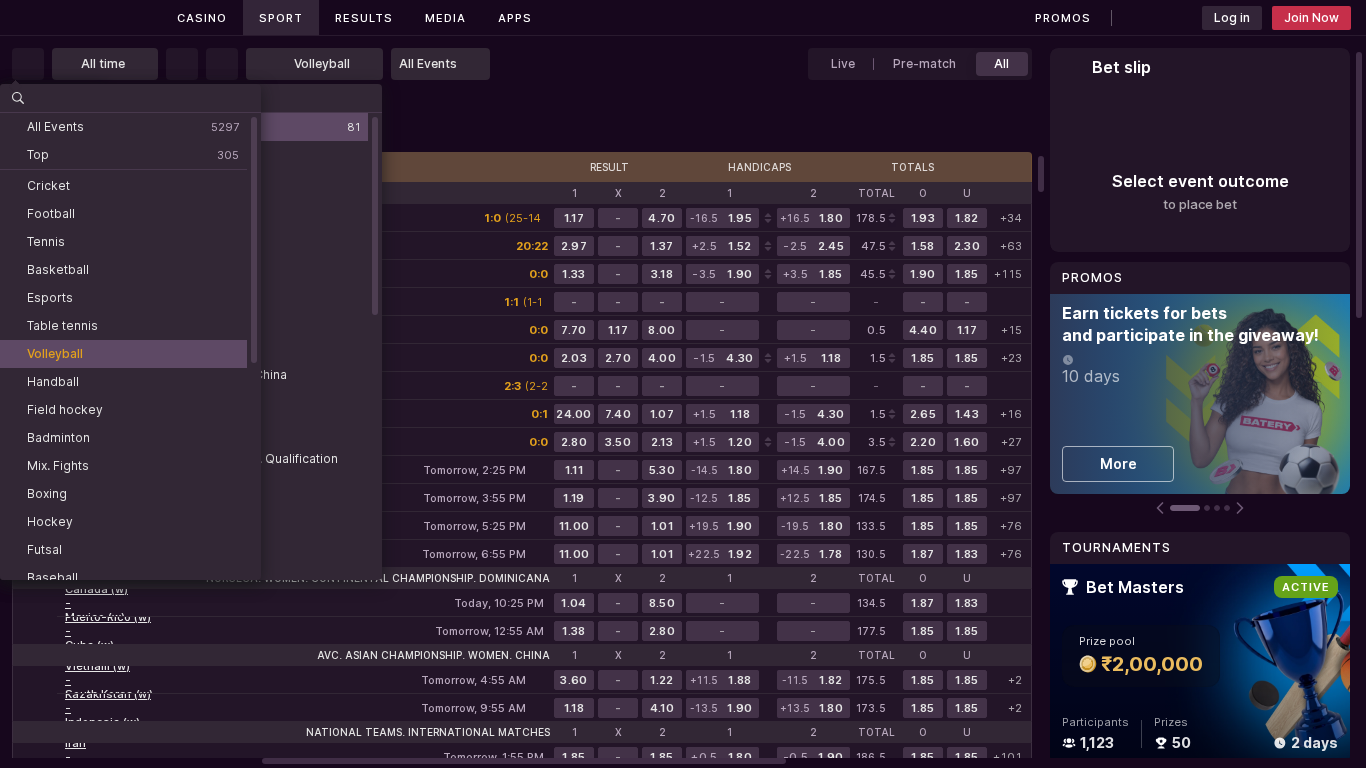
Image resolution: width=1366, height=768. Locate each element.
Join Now (1311, 17)
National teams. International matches (428, 732)
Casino (202, 18)
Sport (281, 18)
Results (364, 18)
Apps (515, 18)
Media (445, 18)
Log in (1232, 17)
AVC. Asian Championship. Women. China (433, 655)
